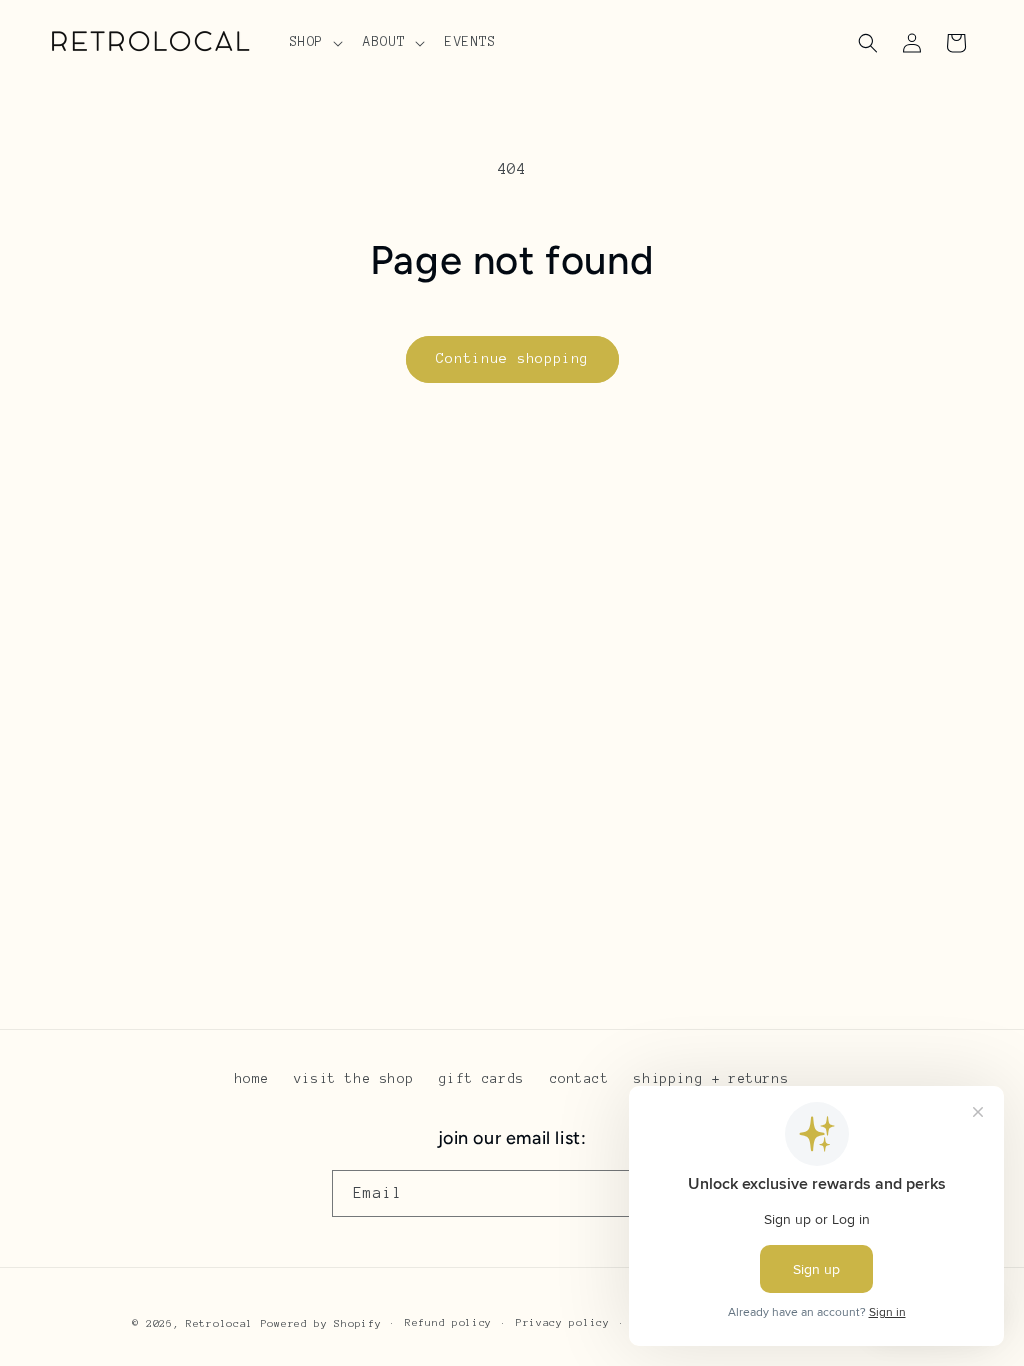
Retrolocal (219, 1323)
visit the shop (354, 1079)
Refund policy (448, 1322)
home (252, 1079)
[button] (314, 42)
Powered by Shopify (321, 1323)
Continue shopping (512, 358)
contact (580, 1079)
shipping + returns (711, 1079)
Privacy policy (563, 1322)
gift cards (482, 1079)
